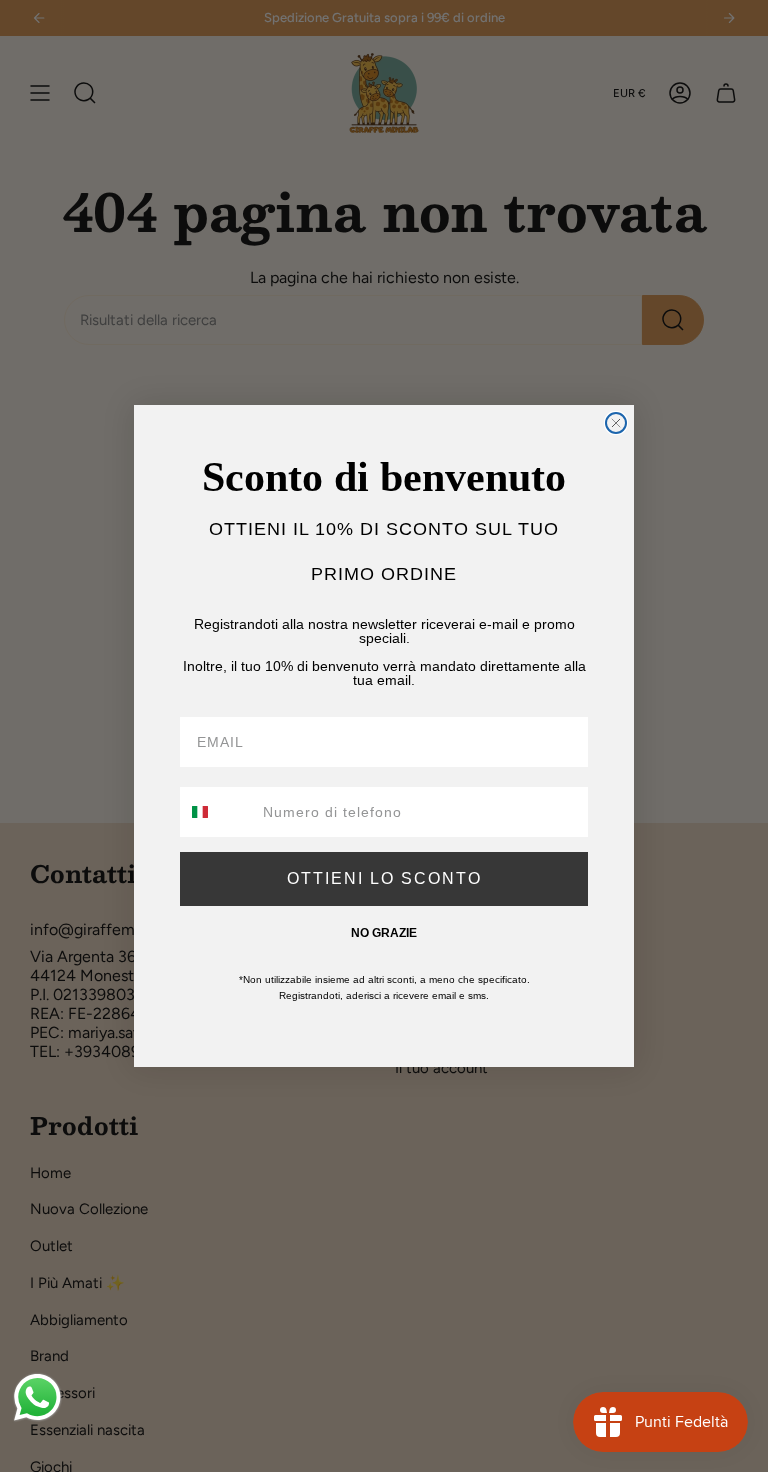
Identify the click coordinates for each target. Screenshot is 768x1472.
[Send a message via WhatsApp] (37, 1397)
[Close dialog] (616, 423)
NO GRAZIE (384, 933)
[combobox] (217, 812)
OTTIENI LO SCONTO (384, 878)
